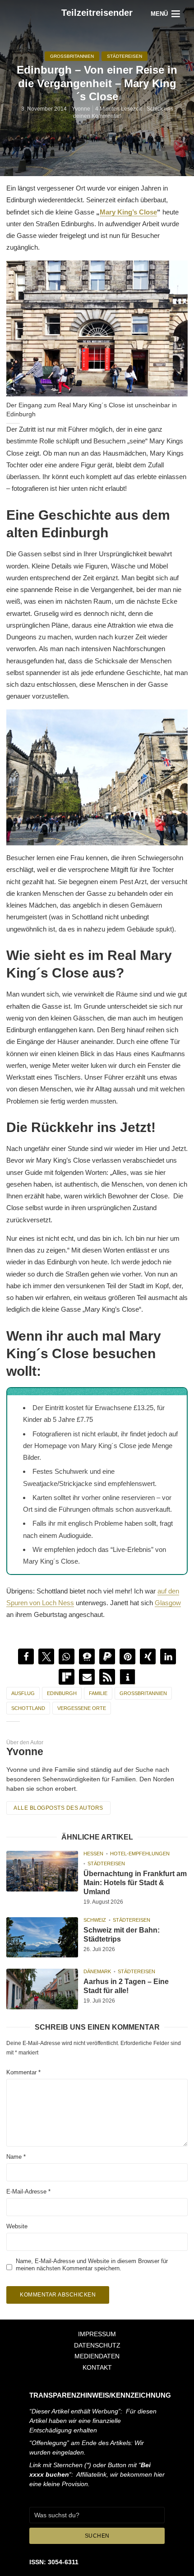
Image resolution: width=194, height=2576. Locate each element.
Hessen (93, 1854)
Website (17, 2226)
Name (16, 2157)
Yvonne (81, 109)
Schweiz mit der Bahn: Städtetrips (122, 1934)
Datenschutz (97, 2345)
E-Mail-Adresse (28, 2192)
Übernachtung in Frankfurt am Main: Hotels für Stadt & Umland (135, 1883)
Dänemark (97, 1971)
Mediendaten (97, 2356)
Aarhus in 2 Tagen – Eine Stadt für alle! (126, 1986)
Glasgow (168, 1603)
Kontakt (97, 2367)
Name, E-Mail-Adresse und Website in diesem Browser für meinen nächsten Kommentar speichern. (92, 2264)
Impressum (97, 2334)
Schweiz (95, 1919)
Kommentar (23, 2072)
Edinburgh (62, 1693)
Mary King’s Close (128, 212)
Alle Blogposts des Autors (58, 1808)
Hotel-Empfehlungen (140, 1854)
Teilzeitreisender (97, 13)
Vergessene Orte (82, 1708)
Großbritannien (72, 56)
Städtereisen (125, 56)
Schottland (28, 1708)
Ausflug (23, 1693)
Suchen (97, 2536)
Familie (98, 1693)
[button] (26, 1656)
